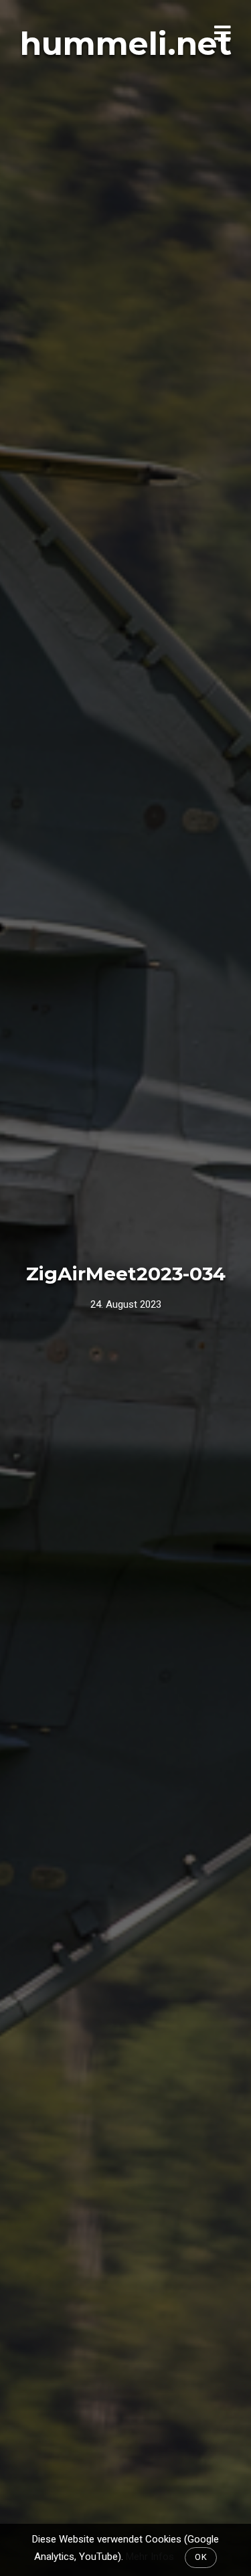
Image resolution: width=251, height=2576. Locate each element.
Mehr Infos (150, 2557)
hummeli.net (126, 44)
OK (201, 2557)
